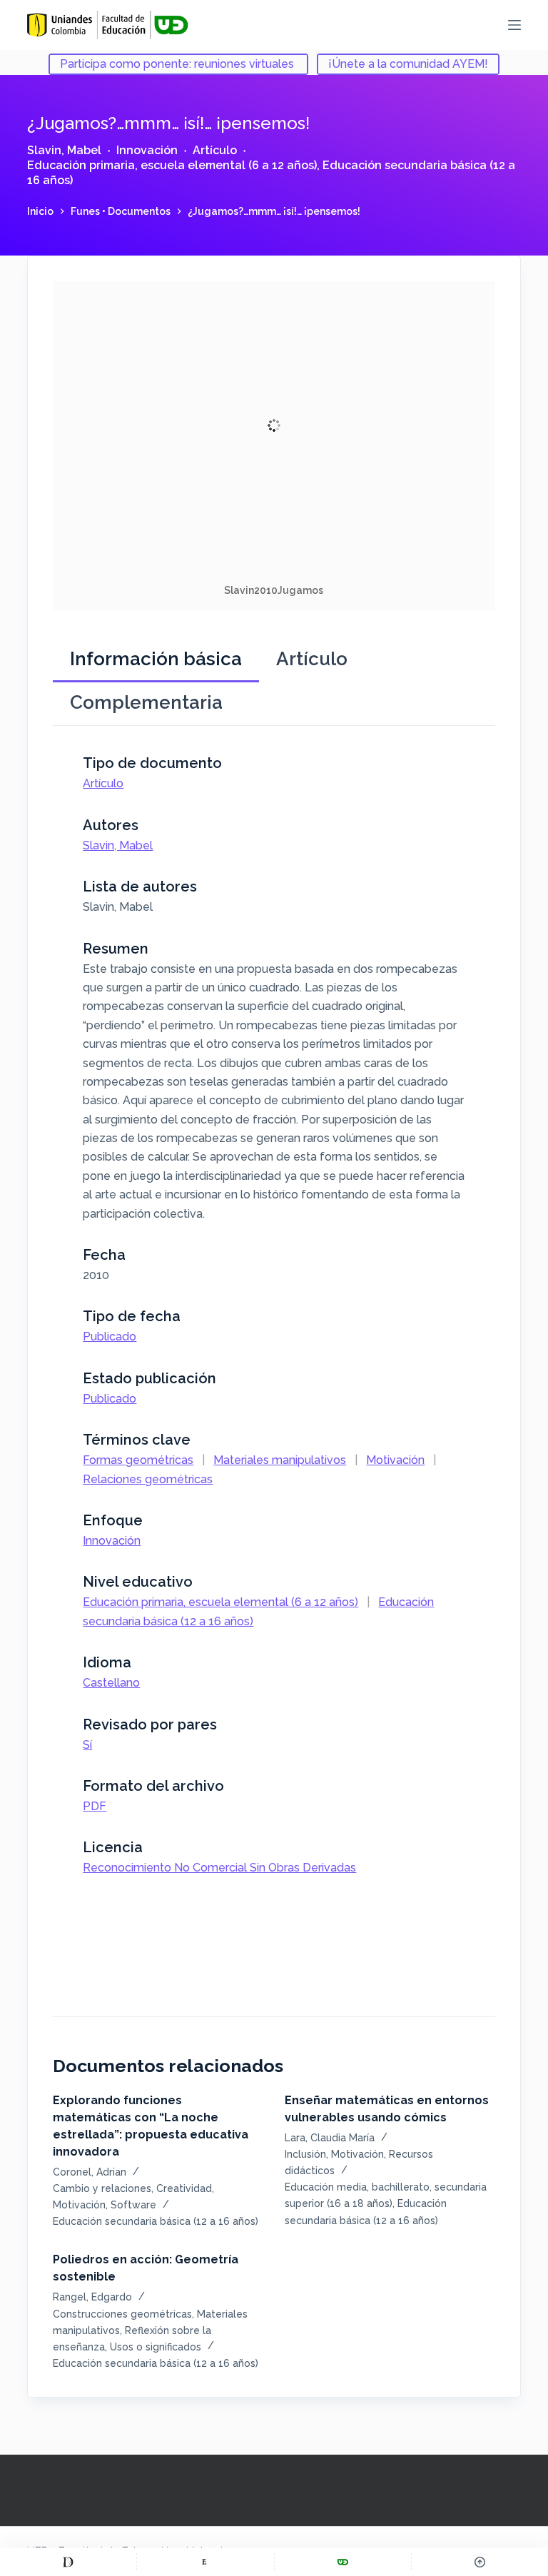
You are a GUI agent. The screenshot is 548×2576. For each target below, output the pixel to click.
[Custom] (68, 2562)
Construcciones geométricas (122, 2314)
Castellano (111, 1683)
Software (133, 2205)
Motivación (395, 1460)
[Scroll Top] (480, 2562)
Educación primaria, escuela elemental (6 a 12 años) (172, 165)
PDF (95, 1806)
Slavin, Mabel (64, 150)
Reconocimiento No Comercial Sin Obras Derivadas (219, 1868)
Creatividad (184, 2188)
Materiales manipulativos (280, 1460)
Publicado (110, 1337)
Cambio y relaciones (102, 2188)
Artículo (215, 150)
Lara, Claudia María (330, 2138)
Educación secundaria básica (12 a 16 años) (156, 2221)
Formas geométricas (138, 1460)
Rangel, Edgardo (92, 2297)
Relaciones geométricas (148, 1479)
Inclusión (305, 2154)
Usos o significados (156, 2347)
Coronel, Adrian (90, 2172)
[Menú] (514, 25)
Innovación (147, 150)
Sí (87, 1745)
